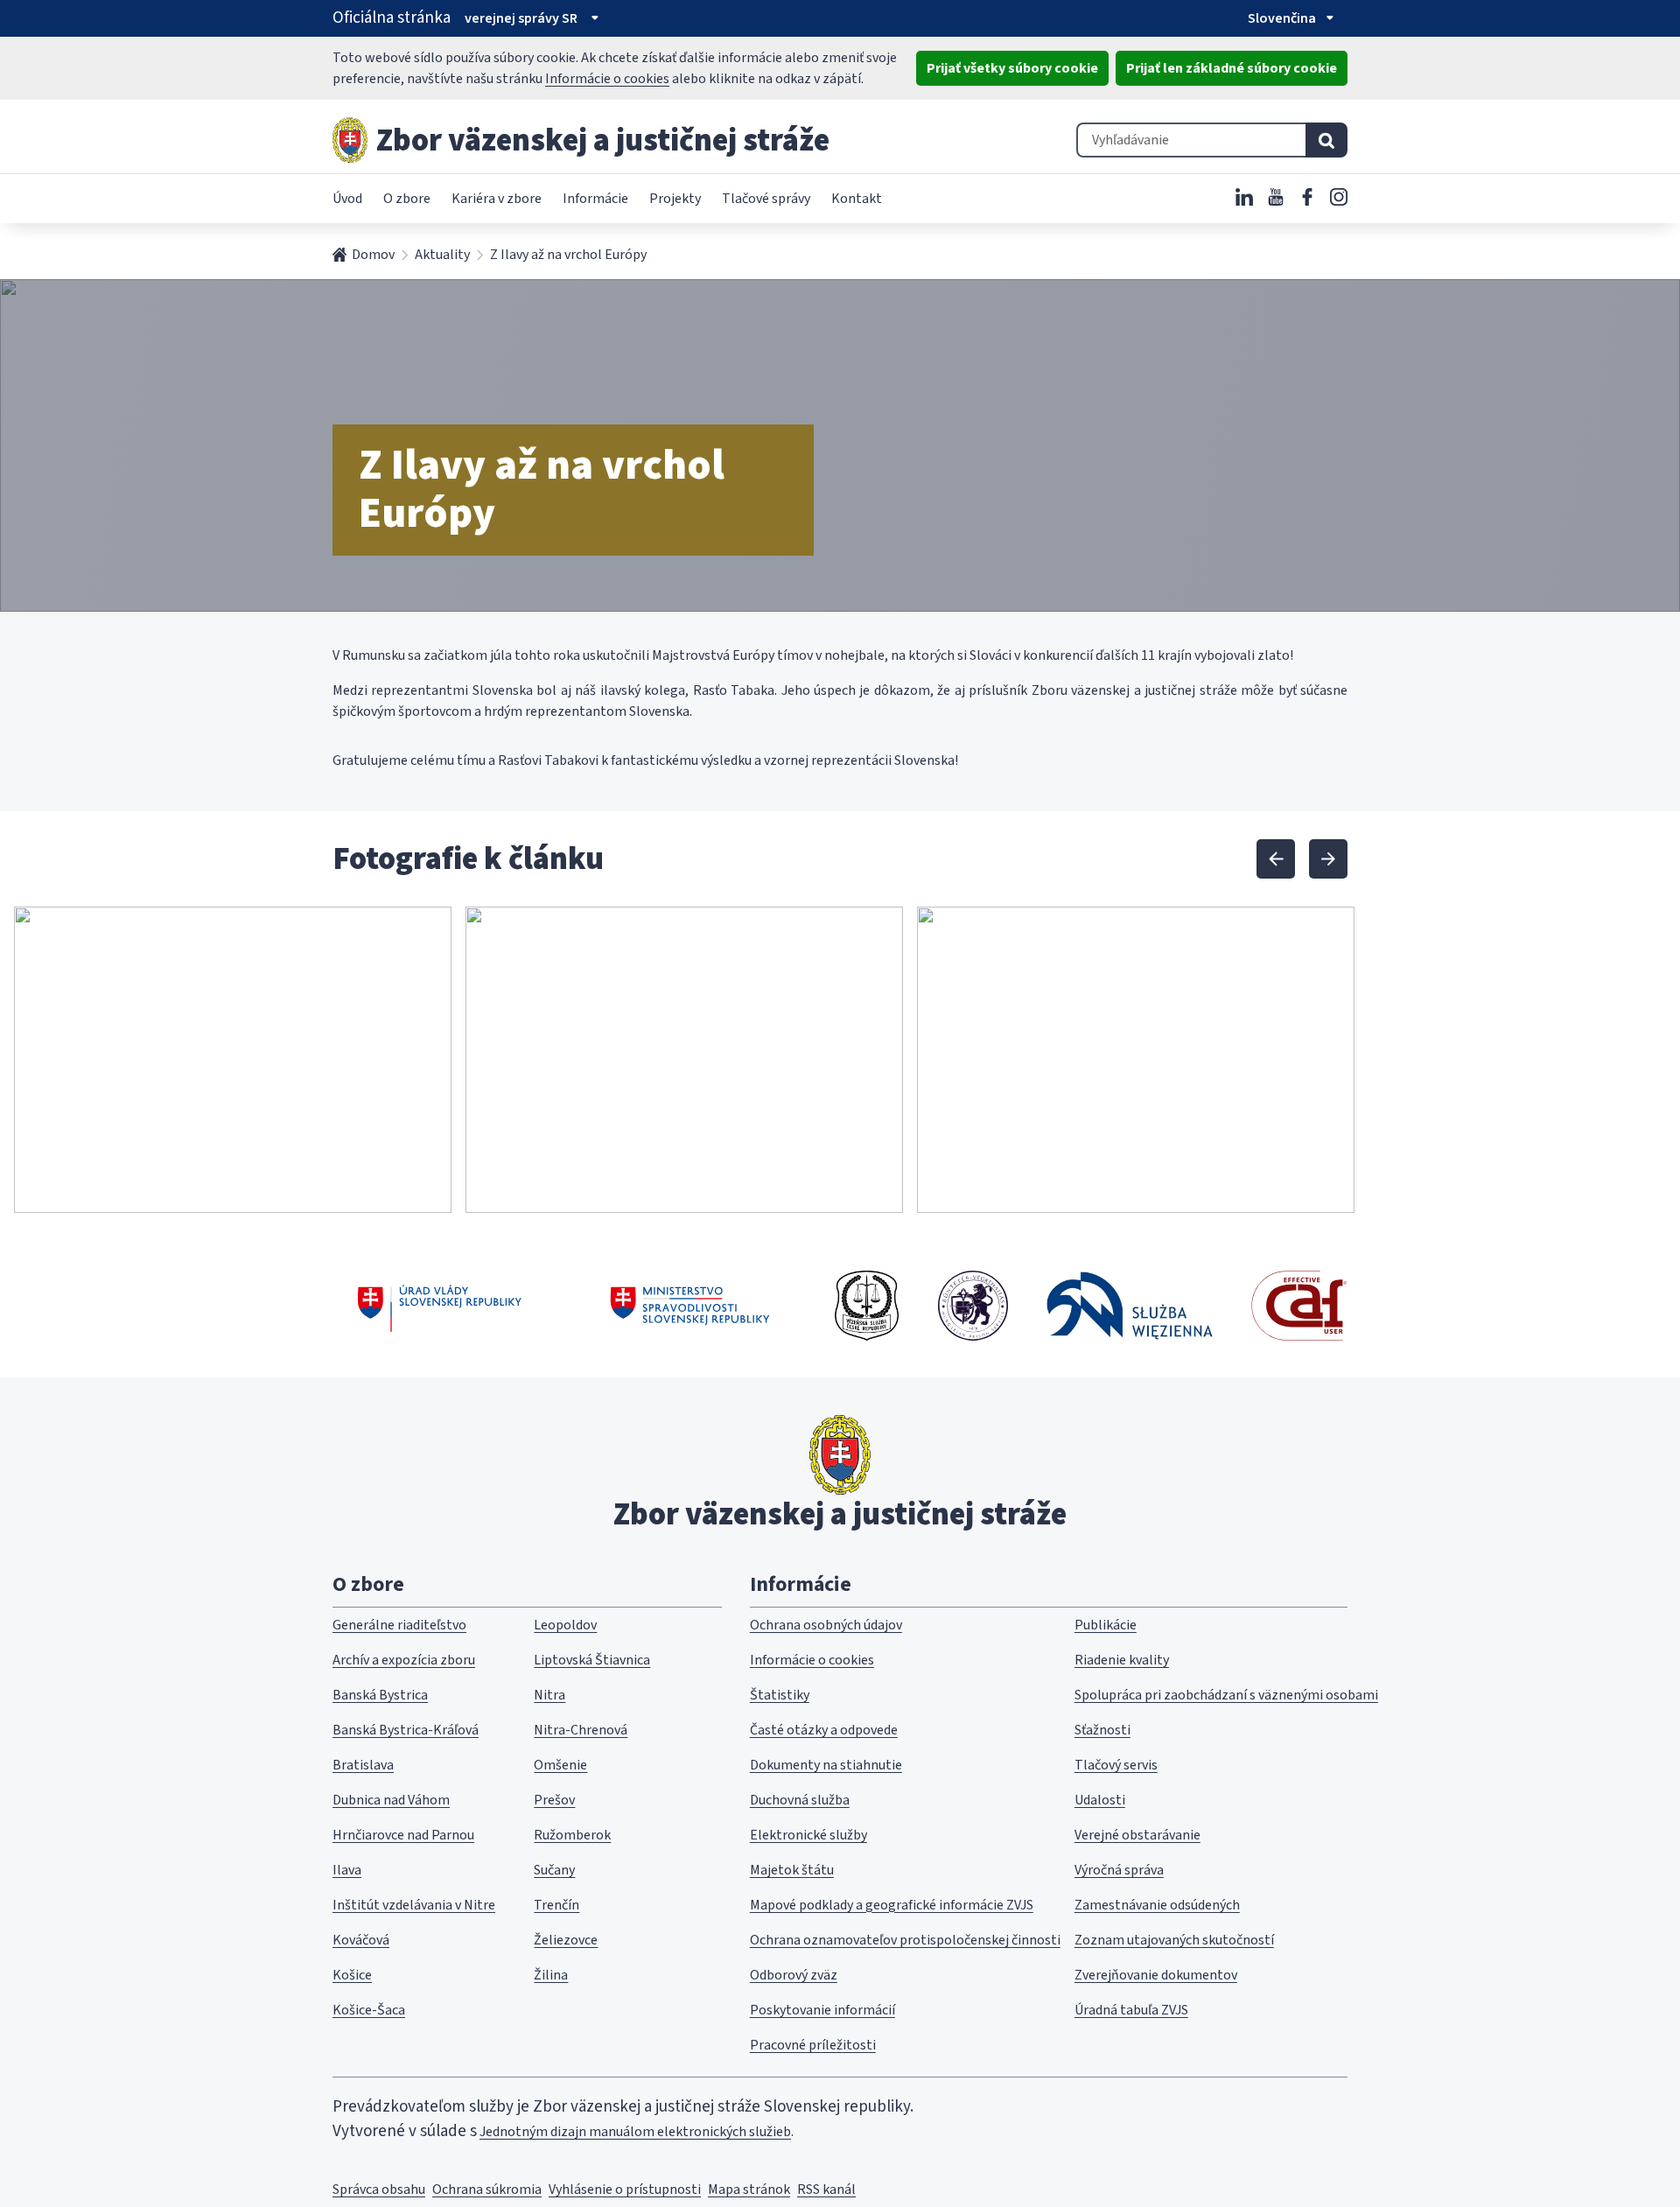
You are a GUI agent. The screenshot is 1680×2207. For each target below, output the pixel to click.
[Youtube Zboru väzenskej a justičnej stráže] (1276, 197)
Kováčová (361, 1940)
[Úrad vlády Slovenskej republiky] (440, 1306)
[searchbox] (1191, 140)
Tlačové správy (766, 199)
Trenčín (556, 1905)
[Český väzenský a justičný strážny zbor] (867, 1306)
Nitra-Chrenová (581, 1730)
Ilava (347, 1870)
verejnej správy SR (521, 18)
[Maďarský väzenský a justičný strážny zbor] (973, 1306)
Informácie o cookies (607, 79)
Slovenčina (1282, 18)
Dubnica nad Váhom (391, 1800)
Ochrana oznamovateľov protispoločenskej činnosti (905, 1940)
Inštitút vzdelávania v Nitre (414, 1905)
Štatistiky (780, 1695)
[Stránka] (350, 140)
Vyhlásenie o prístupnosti (625, 2189)
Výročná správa (1119, 1870)
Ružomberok (572, 1835)
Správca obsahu (379, 2189)
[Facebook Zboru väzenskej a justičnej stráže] (1307, 197)
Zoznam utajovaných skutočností (1174, 1940)
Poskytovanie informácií (822, 2010)
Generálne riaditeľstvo (399, 1625)
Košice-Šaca (369, 2010)
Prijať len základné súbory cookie (1232, 68)
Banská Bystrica (380, 1695)
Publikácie (1106, 1625)
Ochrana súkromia (487, 2189)
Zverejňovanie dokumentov (1156, 1975)
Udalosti (1100, 1800)
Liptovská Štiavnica (592, 1660)
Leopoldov (565, 1625)
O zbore (407, 199)
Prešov (554, 1800)
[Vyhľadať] (1326, 140)
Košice (352, 1975)
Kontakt (857, 199)
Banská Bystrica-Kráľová (406, 1730)
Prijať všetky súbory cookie (1012, 68)
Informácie (595, 199)
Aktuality (442, 255)
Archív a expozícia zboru (404, 1660)
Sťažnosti (1102, 1730)
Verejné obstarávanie (1137, 1835)
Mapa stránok (749, 2189)
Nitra (549, 1695)
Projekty (675, 199)
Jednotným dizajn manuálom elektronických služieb (635, 2132)
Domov (373, 255)
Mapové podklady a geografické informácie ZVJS (892, 1905)
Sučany (554, 1870)
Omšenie (560, 1765)
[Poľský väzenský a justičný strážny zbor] (1130, 1305)
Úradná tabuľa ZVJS (1131, 2010)
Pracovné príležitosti (813, 2045)
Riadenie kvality (1122, 1660)
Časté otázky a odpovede (824, 1730)
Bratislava (363, 1765)
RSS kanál (826, 2189)
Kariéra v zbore (497, 199)
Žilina (551, 1975)
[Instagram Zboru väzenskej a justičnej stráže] (1339, 197)
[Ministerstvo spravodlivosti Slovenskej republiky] (691, 1306)
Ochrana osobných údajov (826, 1625)
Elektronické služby (808, 1835)
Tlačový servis (1116, 1765)
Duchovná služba (800, 1800)
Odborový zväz (794, 1975)
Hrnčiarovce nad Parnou (403, 1835)
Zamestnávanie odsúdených (1157, 1905)
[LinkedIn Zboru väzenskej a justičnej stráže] (1244, 197)
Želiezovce (566, 1940)
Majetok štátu (792, 1870)
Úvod (347, 199)
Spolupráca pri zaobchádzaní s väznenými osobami (1226, 1695)
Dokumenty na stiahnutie (826, 1765)
